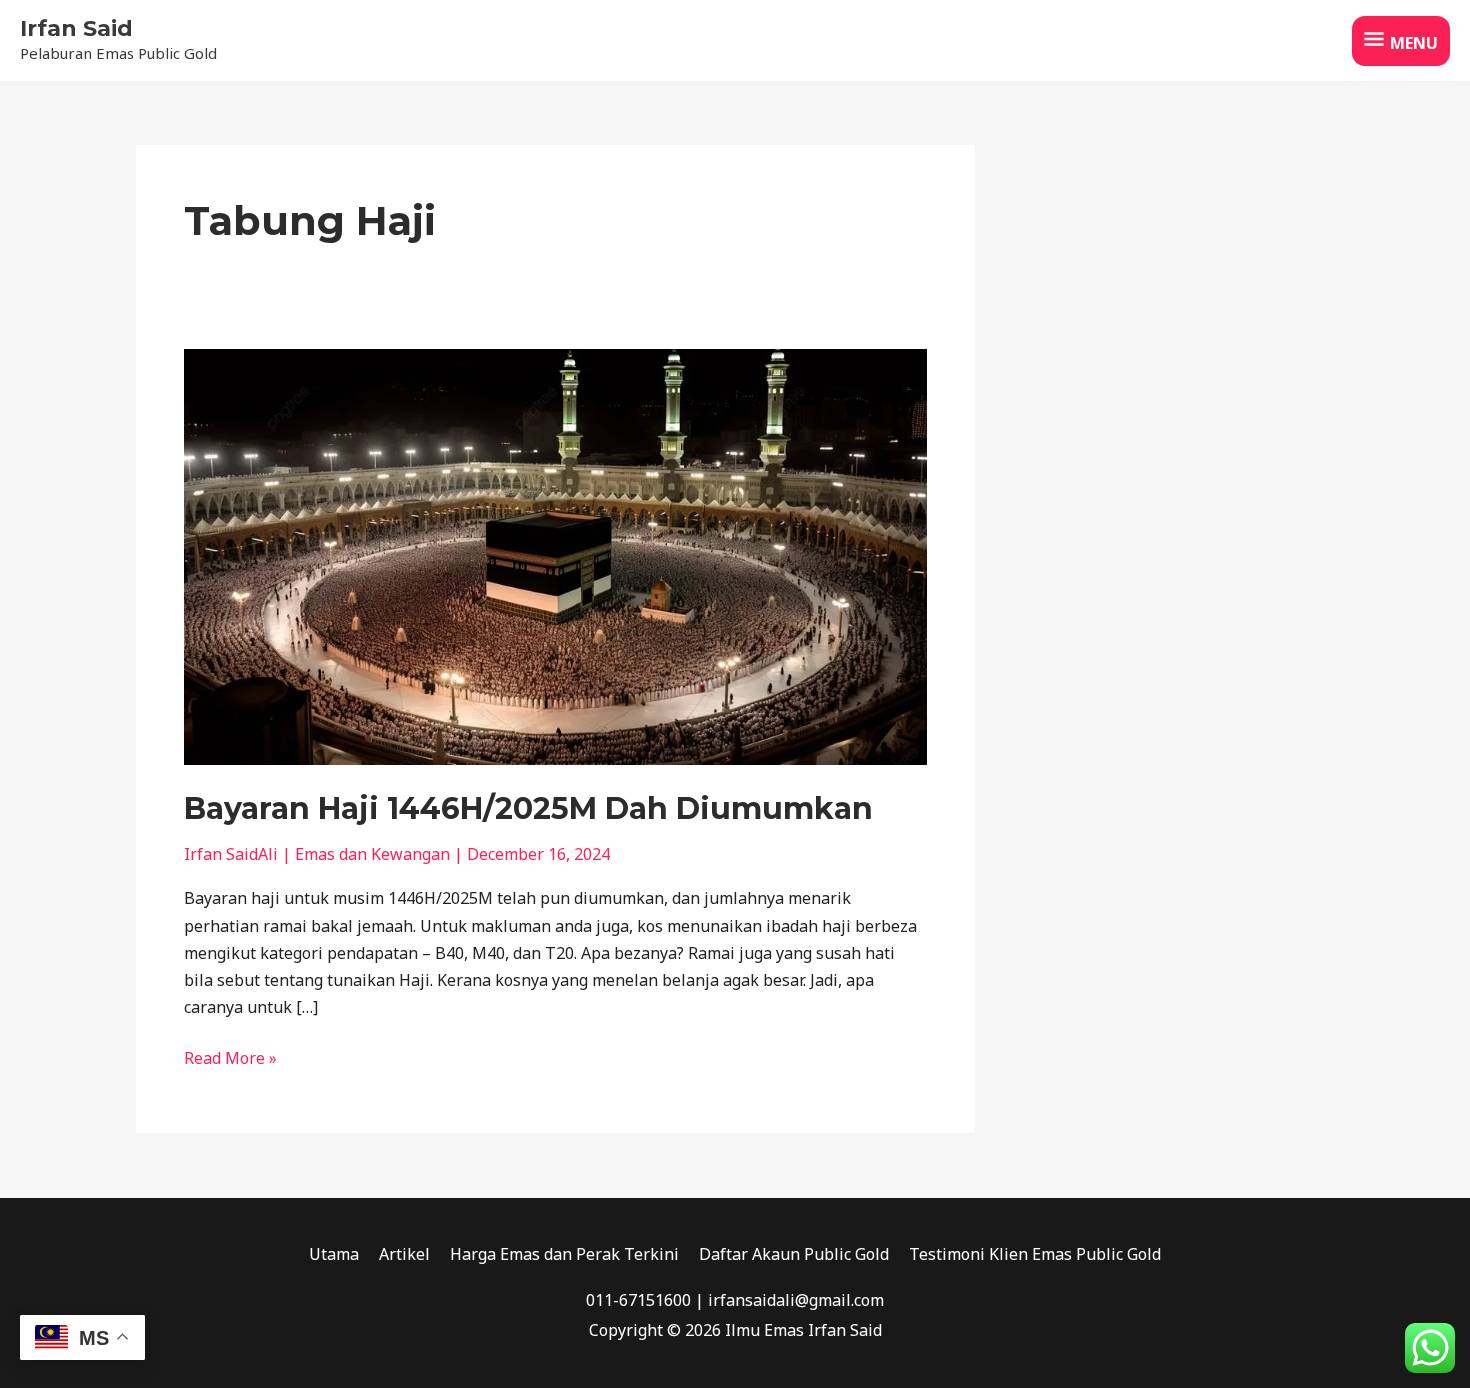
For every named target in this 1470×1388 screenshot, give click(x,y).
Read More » (230, 1057)
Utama (334, 1254)
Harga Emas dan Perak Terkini (564, 1254)
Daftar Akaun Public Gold (794, 1254)
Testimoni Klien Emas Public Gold (1035, 1254)
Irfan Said (76, 28)
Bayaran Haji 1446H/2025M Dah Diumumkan (528, 808)
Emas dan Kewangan (372, 854)
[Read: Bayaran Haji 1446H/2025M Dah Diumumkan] (555, 555)
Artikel (404, 1254)
